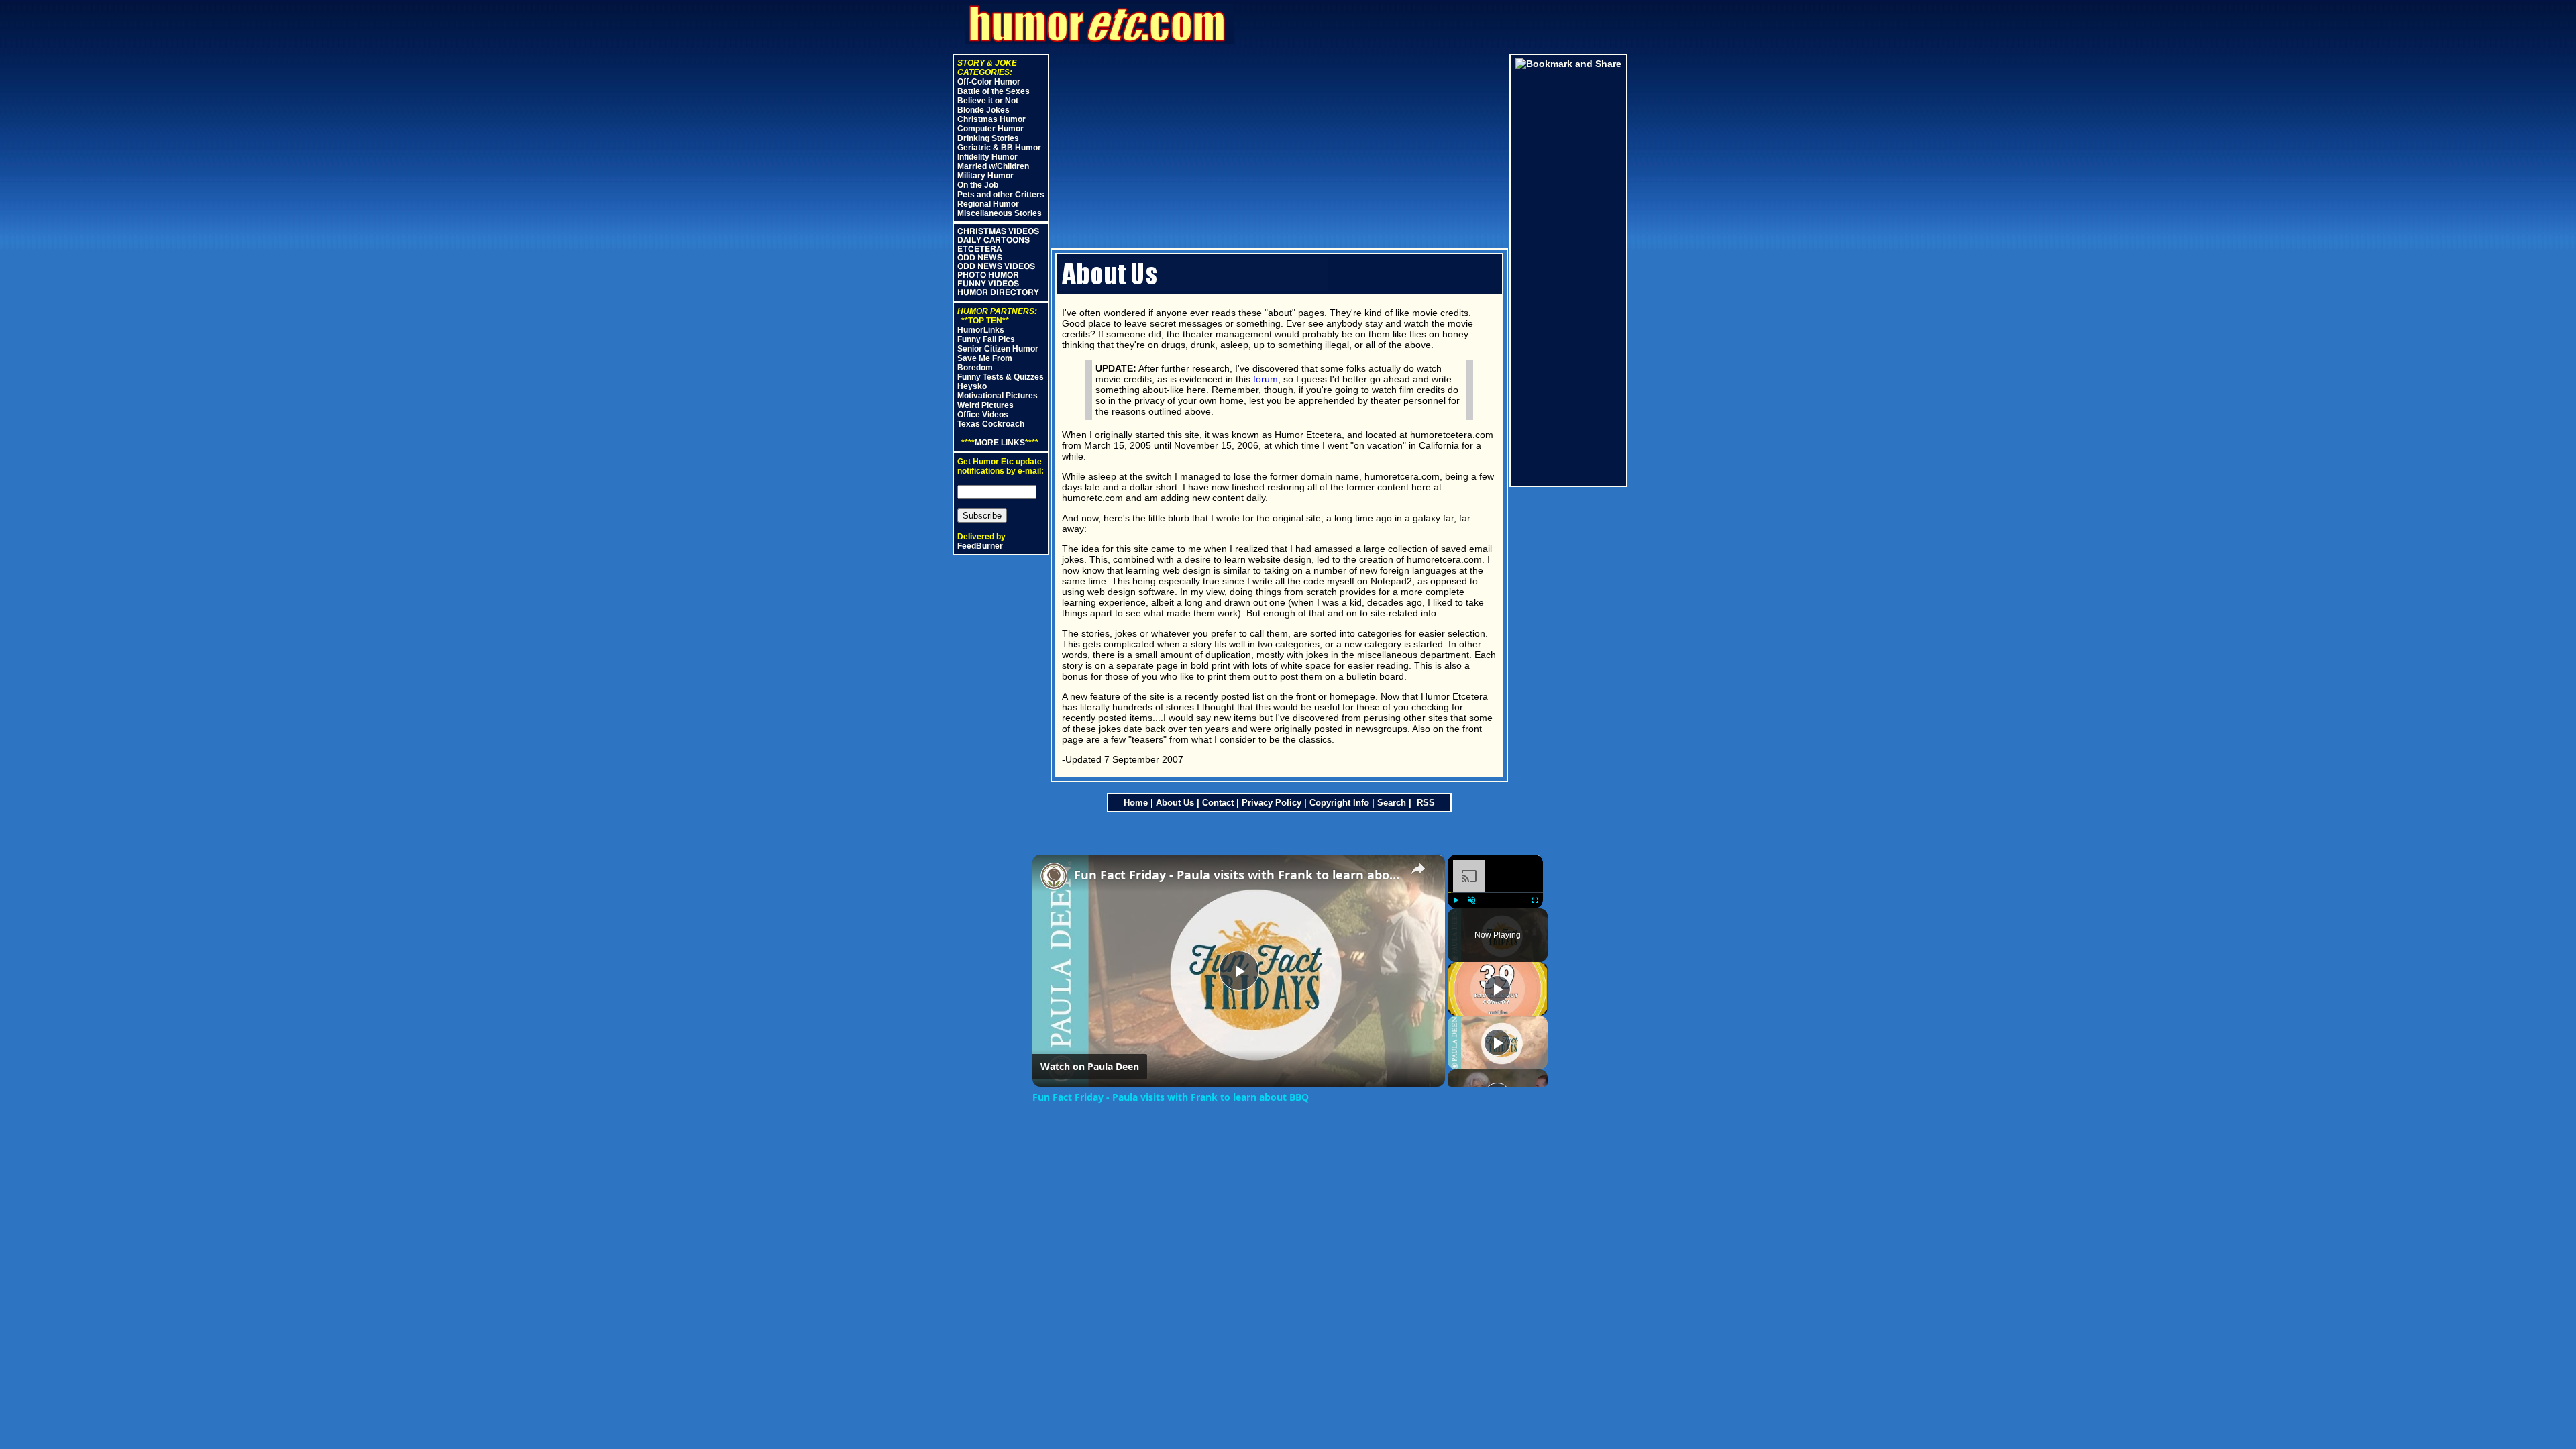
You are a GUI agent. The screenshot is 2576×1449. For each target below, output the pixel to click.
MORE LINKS (1000, 443)
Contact (1218, 803)
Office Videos (983, 415)
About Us (1175, 803)
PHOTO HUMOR (988, 275)
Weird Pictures (985, 405)
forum (1266, 379)
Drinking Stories (988, 138)
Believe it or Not (988, 101)
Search (1392, 803)
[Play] (1456, 900)
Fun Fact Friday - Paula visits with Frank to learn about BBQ (1237, 875)
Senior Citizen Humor (998, 349)
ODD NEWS (980, 258)
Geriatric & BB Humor (999, 148)
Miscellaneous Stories (1000, 213)
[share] (1418, 869)
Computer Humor (990, 129)
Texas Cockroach (991, 424)
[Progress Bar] (1495, 892)
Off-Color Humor (989, 82)
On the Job (978, 185)
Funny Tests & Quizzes (1001, 377)
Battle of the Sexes (994, 91)
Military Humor (985, 176)
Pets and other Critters (1001, 195)
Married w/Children (993, 166)
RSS (1425, 803)
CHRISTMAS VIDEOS (998, 231)
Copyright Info (1339, 803)
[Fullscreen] (1535, 900)
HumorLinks (981, 330)
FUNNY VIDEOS (988, 284)
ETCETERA (979, 249)
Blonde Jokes (983, 110)
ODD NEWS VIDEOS (996, 266)
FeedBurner (980, 546)
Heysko (972, 386)
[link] (1054, 876)
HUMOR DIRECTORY (998, 292)
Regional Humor (988, 204)
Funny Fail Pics (986, 339)
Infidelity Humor (987, 157)
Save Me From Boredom (985, 363)
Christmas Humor (991, 119)
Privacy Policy (1272, 803)
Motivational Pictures (998, 396)
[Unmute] (1472, 900)
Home (1136, 803)
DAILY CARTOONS (994, 240)
